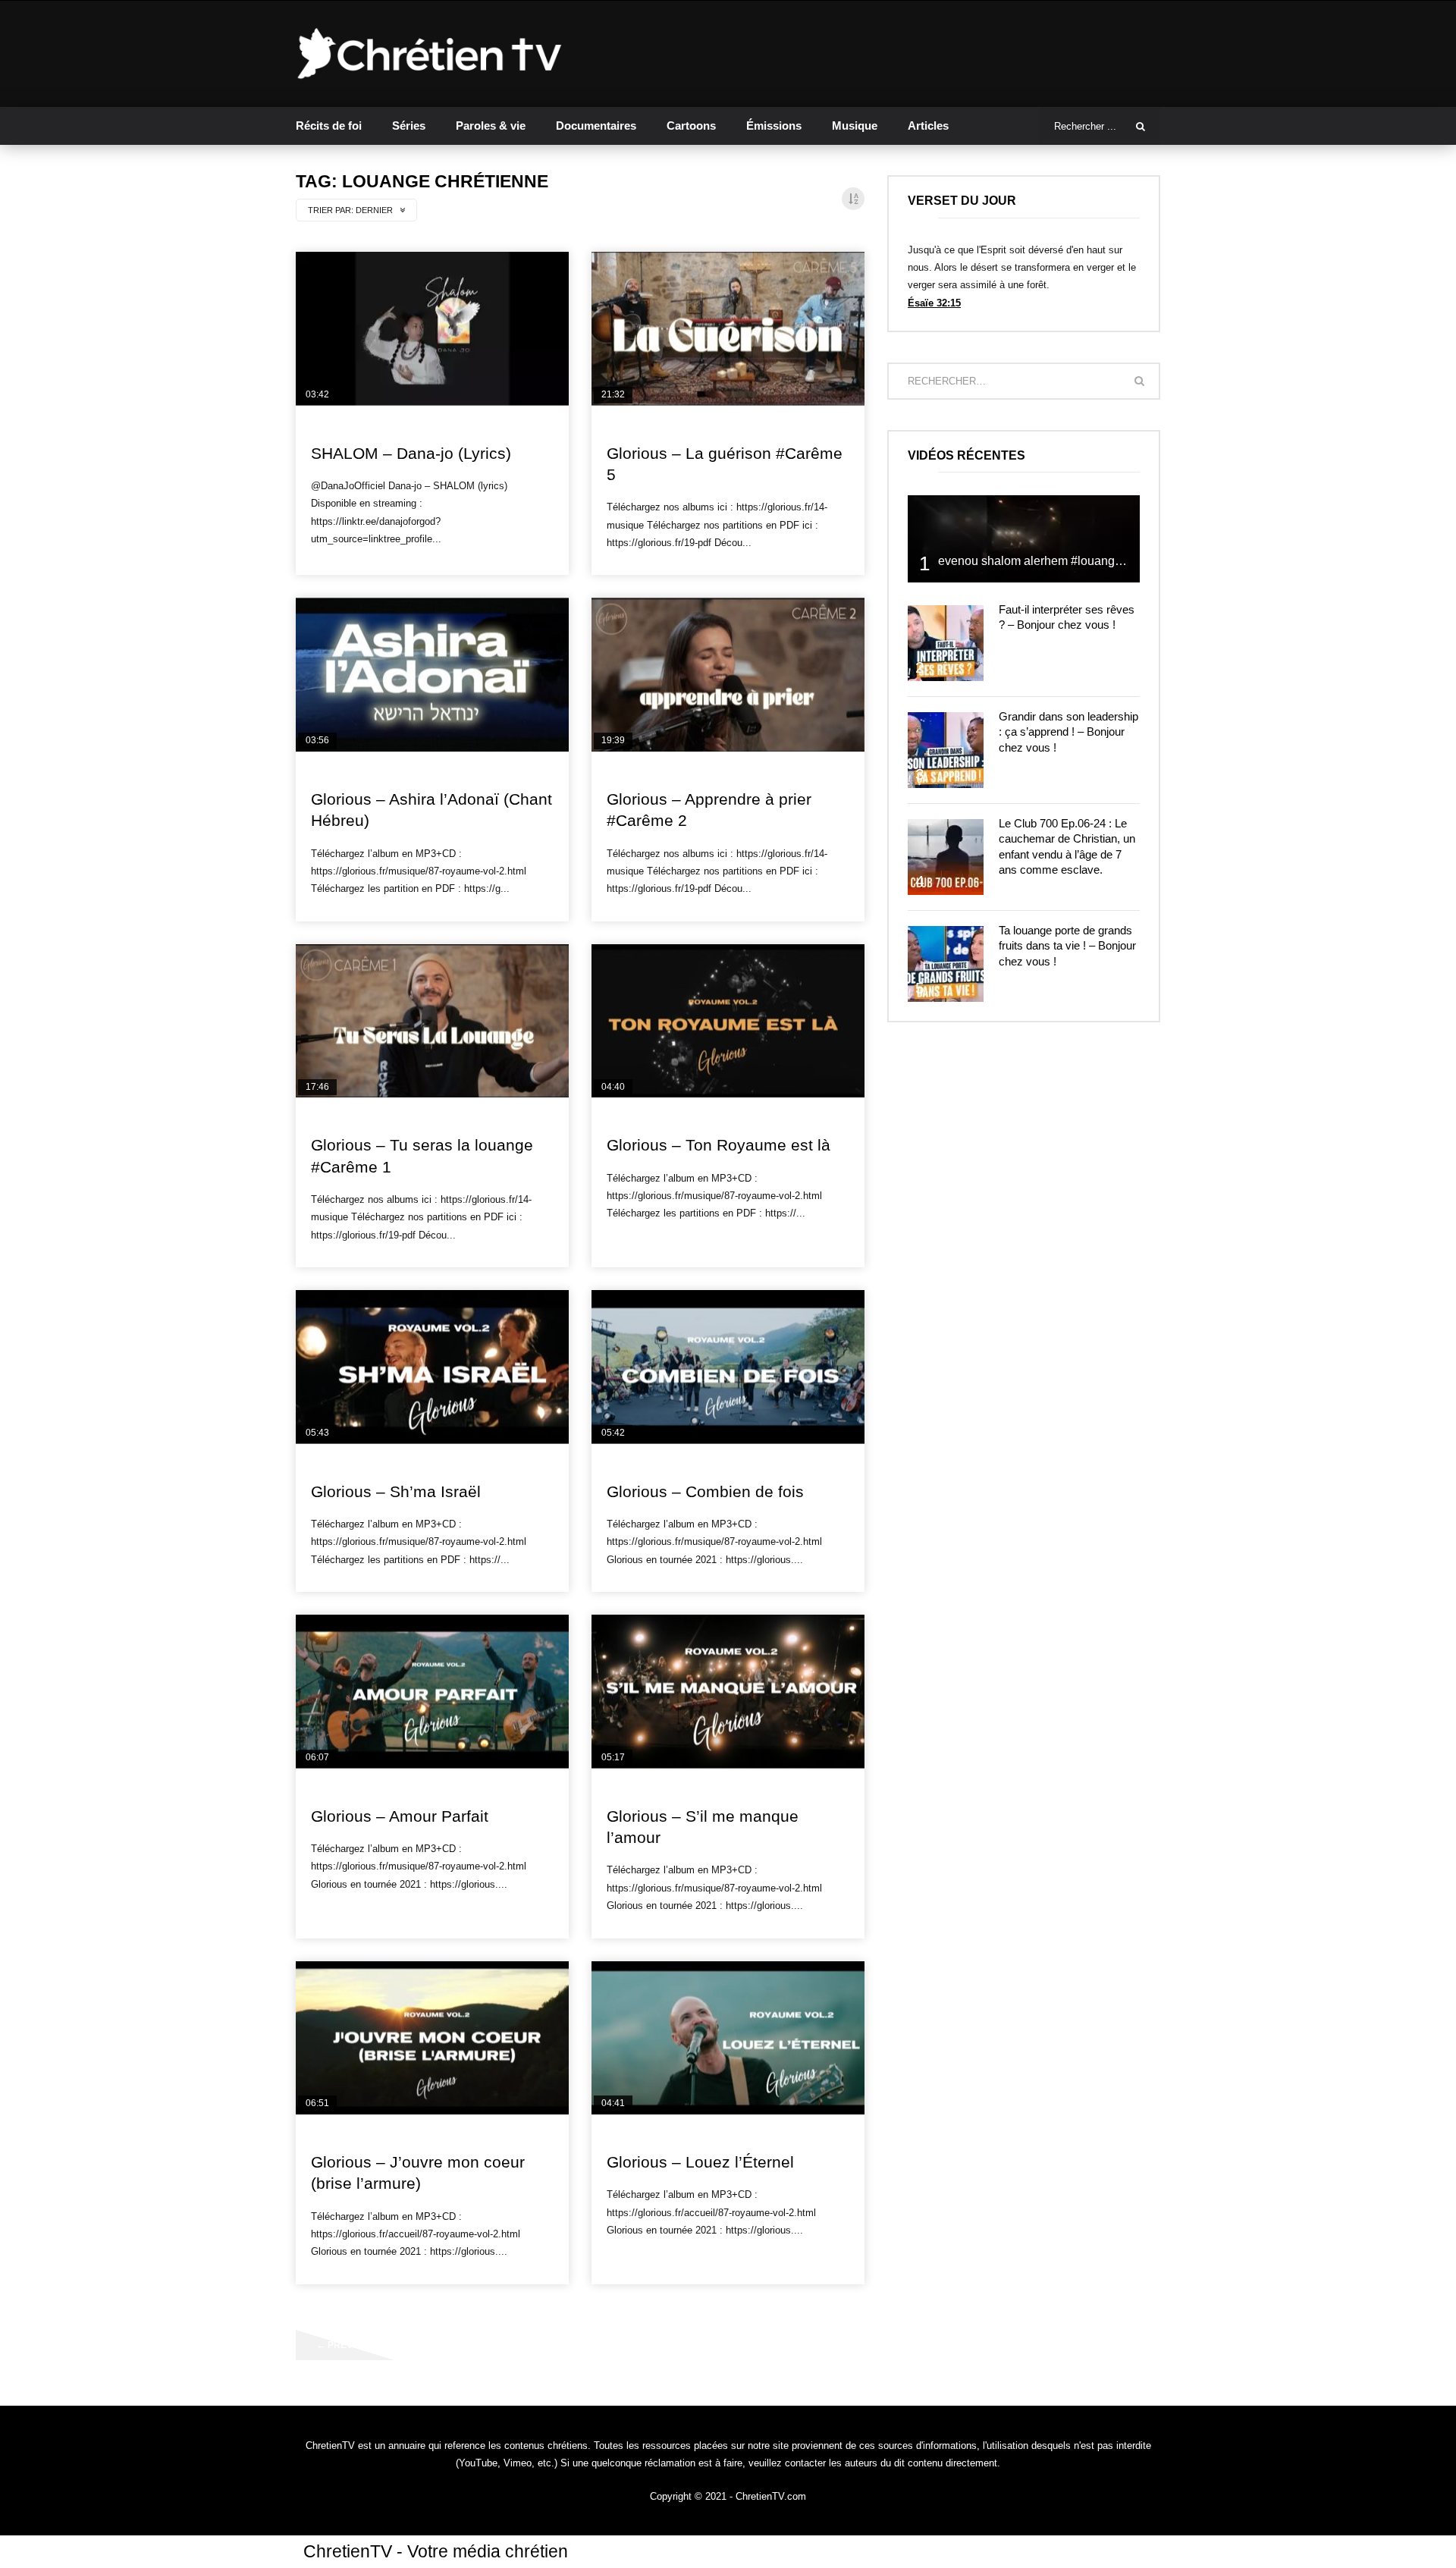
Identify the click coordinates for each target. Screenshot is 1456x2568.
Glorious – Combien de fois (705, 1491)
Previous (345, 2345)
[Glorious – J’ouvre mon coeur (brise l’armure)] (432, 2038)
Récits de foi (329, 126)
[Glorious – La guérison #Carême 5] (728, 329)
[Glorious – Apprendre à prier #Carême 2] (728, 675)
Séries (409, 126)
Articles (928, 126)
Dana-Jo (331, 428)
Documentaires (596, 126)
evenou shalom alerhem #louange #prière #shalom (1075, 561)
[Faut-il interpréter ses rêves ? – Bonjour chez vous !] (946, 643)
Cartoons (691, 126)
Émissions (774, 126)
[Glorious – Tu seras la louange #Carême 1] (432, 1021)
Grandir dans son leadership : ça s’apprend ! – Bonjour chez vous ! (1068, 732)
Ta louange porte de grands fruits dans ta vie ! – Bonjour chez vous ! (1067, 946)
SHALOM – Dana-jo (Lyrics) (411, 453)
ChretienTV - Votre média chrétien (436, 2551)
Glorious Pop (640, 428)
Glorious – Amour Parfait (400, 1816)
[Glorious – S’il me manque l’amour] (728, 1692)
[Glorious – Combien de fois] (728, 1367)
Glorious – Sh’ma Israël (396, 1491)
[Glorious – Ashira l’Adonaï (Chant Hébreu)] (432, 675)
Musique (855, 126)
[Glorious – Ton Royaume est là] (728, 1021)
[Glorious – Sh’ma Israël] (432, 1367)
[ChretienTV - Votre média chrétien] (430, 54)
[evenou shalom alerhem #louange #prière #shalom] (1024, 539)
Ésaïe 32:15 (934, 303)
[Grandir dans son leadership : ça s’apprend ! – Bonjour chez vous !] (946, 750)
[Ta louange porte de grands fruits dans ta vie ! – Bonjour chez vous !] (946, 964)
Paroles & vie (491, 126)
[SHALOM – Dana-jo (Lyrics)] (432, 329)
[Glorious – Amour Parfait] (432, 1692)
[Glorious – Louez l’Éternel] (728, 2038)
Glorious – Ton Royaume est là (719, 1145)
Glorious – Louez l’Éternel (700, 2162)
